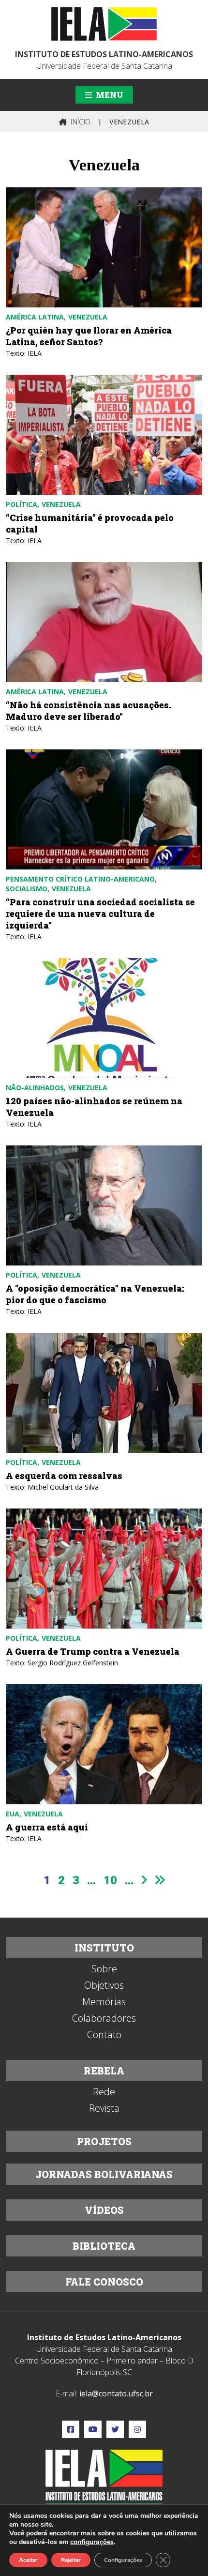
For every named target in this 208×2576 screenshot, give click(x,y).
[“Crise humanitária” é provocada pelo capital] (104, 435)
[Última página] (160, 1880)
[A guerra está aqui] (104, 1744)
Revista (104, 2108)
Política (22, 504)
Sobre (104, 1969)
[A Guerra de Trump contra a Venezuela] (104, 1569)
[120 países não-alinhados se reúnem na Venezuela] (104, 1018)
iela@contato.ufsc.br (116, 2393)
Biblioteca (104, 2246)
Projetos (104, 2141)
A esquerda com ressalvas (64, 1476)
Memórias (104, 2002)
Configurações (123, 2560)
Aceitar (28, 2560)
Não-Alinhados (35, 1088)
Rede (104, 2092)
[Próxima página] (144, 1880)
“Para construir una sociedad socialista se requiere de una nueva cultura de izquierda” (100, 914)
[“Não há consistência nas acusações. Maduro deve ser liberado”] (104, 622)
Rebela (104, 2071)
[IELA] (104, 24)
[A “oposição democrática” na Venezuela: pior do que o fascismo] (104, 1205)
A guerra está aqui (47, 1827)
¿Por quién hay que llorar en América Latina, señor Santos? (89, 336)
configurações (92, 2542)
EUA (13, 1814)
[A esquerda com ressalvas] (104, 1393)
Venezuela (88, 317)
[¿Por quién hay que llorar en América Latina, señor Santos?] (104, 247)
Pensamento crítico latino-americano (80, 879)
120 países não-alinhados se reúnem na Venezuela (94, 1107)
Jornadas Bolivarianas (104, 2174)
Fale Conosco (104, 2282)
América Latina (35, 317)
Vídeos (104, 2210)
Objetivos (104, 1985)
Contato (104, 2035)
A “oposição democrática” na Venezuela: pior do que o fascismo (95, 1294)
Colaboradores (104, 2018)
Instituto (104, 1948)
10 (110, 1880)
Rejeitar (71, 2560)
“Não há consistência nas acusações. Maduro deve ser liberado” (89, 711)
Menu (109, 95)
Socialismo (27, 889)
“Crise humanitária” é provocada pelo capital (90, 523)
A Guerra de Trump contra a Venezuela (93, 1651)
